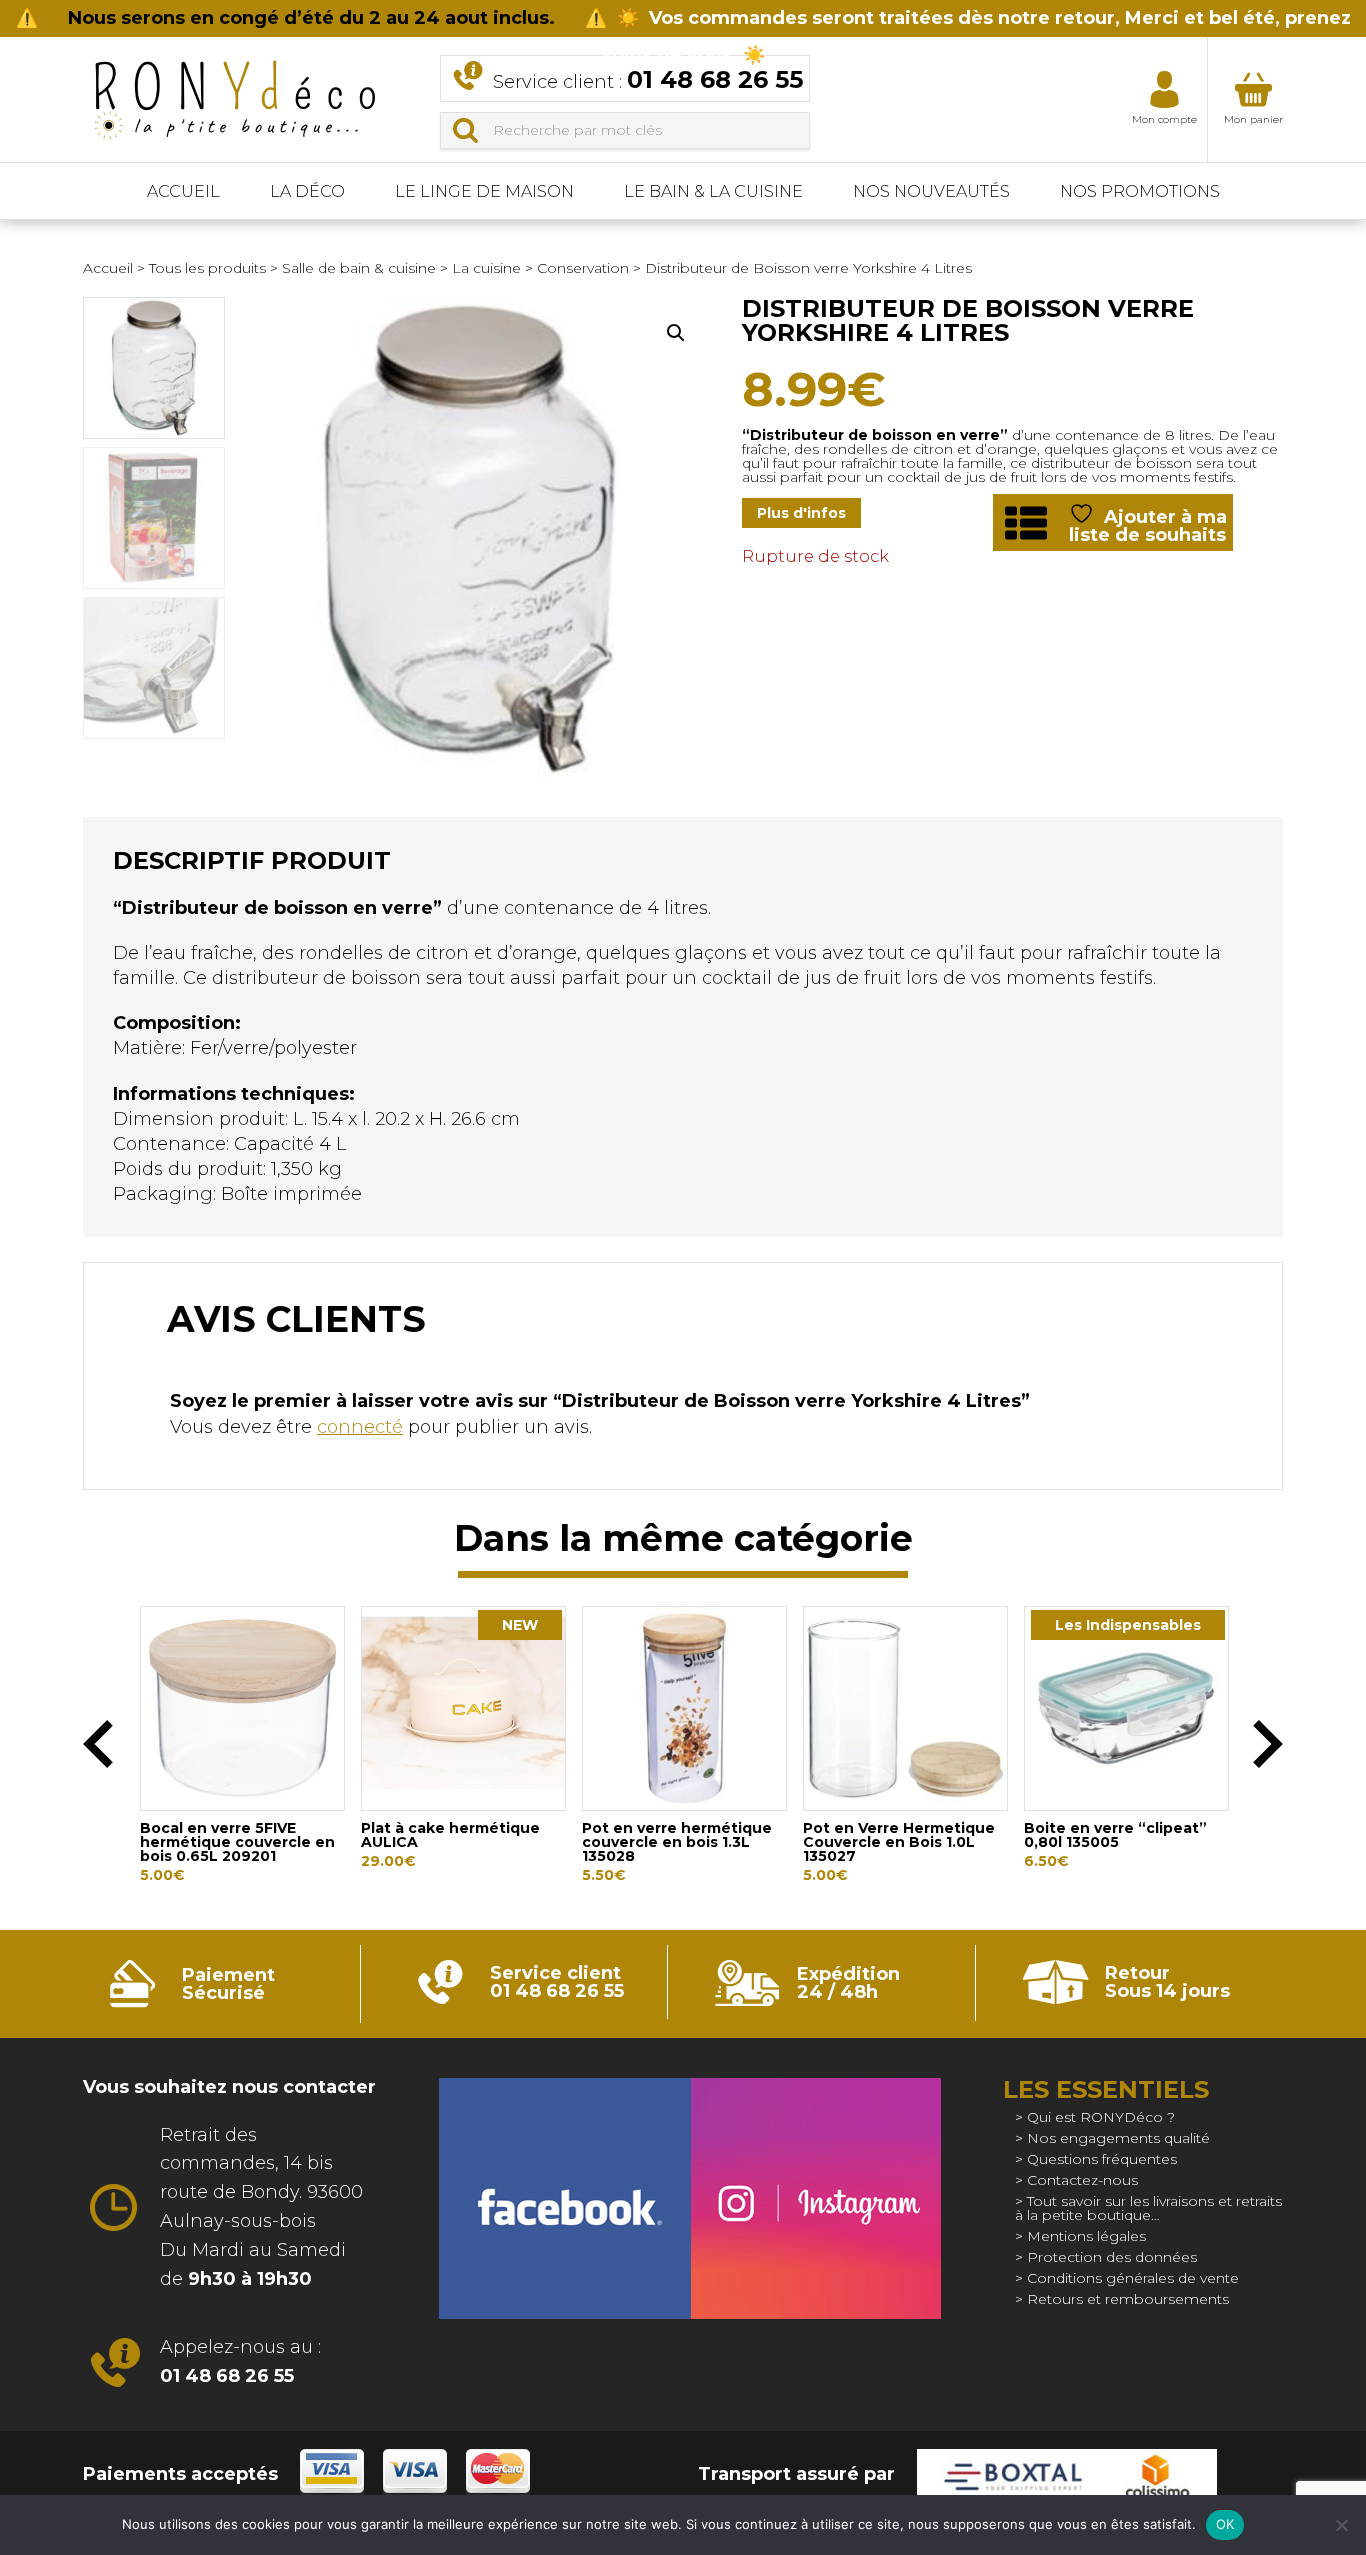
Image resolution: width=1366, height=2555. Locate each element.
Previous (98, 1744)
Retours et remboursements (1128, 2299)
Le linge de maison (484, 191)
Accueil (183, 191)
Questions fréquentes (1102, 2159)
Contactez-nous (1082, 2180)
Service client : (648, 79)
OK (1225, 2524)
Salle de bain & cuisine (359, 268)
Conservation (583, 268)
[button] (676, 333)
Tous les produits (207, 268)
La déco (307, 191)
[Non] (1341, 2525)
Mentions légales (1086, 2236)
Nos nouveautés (931, 191)
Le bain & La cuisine (713, 191)
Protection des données (1112, 2257)
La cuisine (486, 268)
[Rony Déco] (233, 93)
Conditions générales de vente (1133, 2278)
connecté (360, 1427)
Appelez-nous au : (240, 2361)
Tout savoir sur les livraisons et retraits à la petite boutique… (1148, 2208)
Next (1268, 1744)
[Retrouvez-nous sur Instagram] (815, 2198)
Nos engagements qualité (1118, 2138)
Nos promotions (1140, 191)
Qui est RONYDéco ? (1101, 2117)
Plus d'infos (801, 513)
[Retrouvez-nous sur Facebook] (564, 2198)
